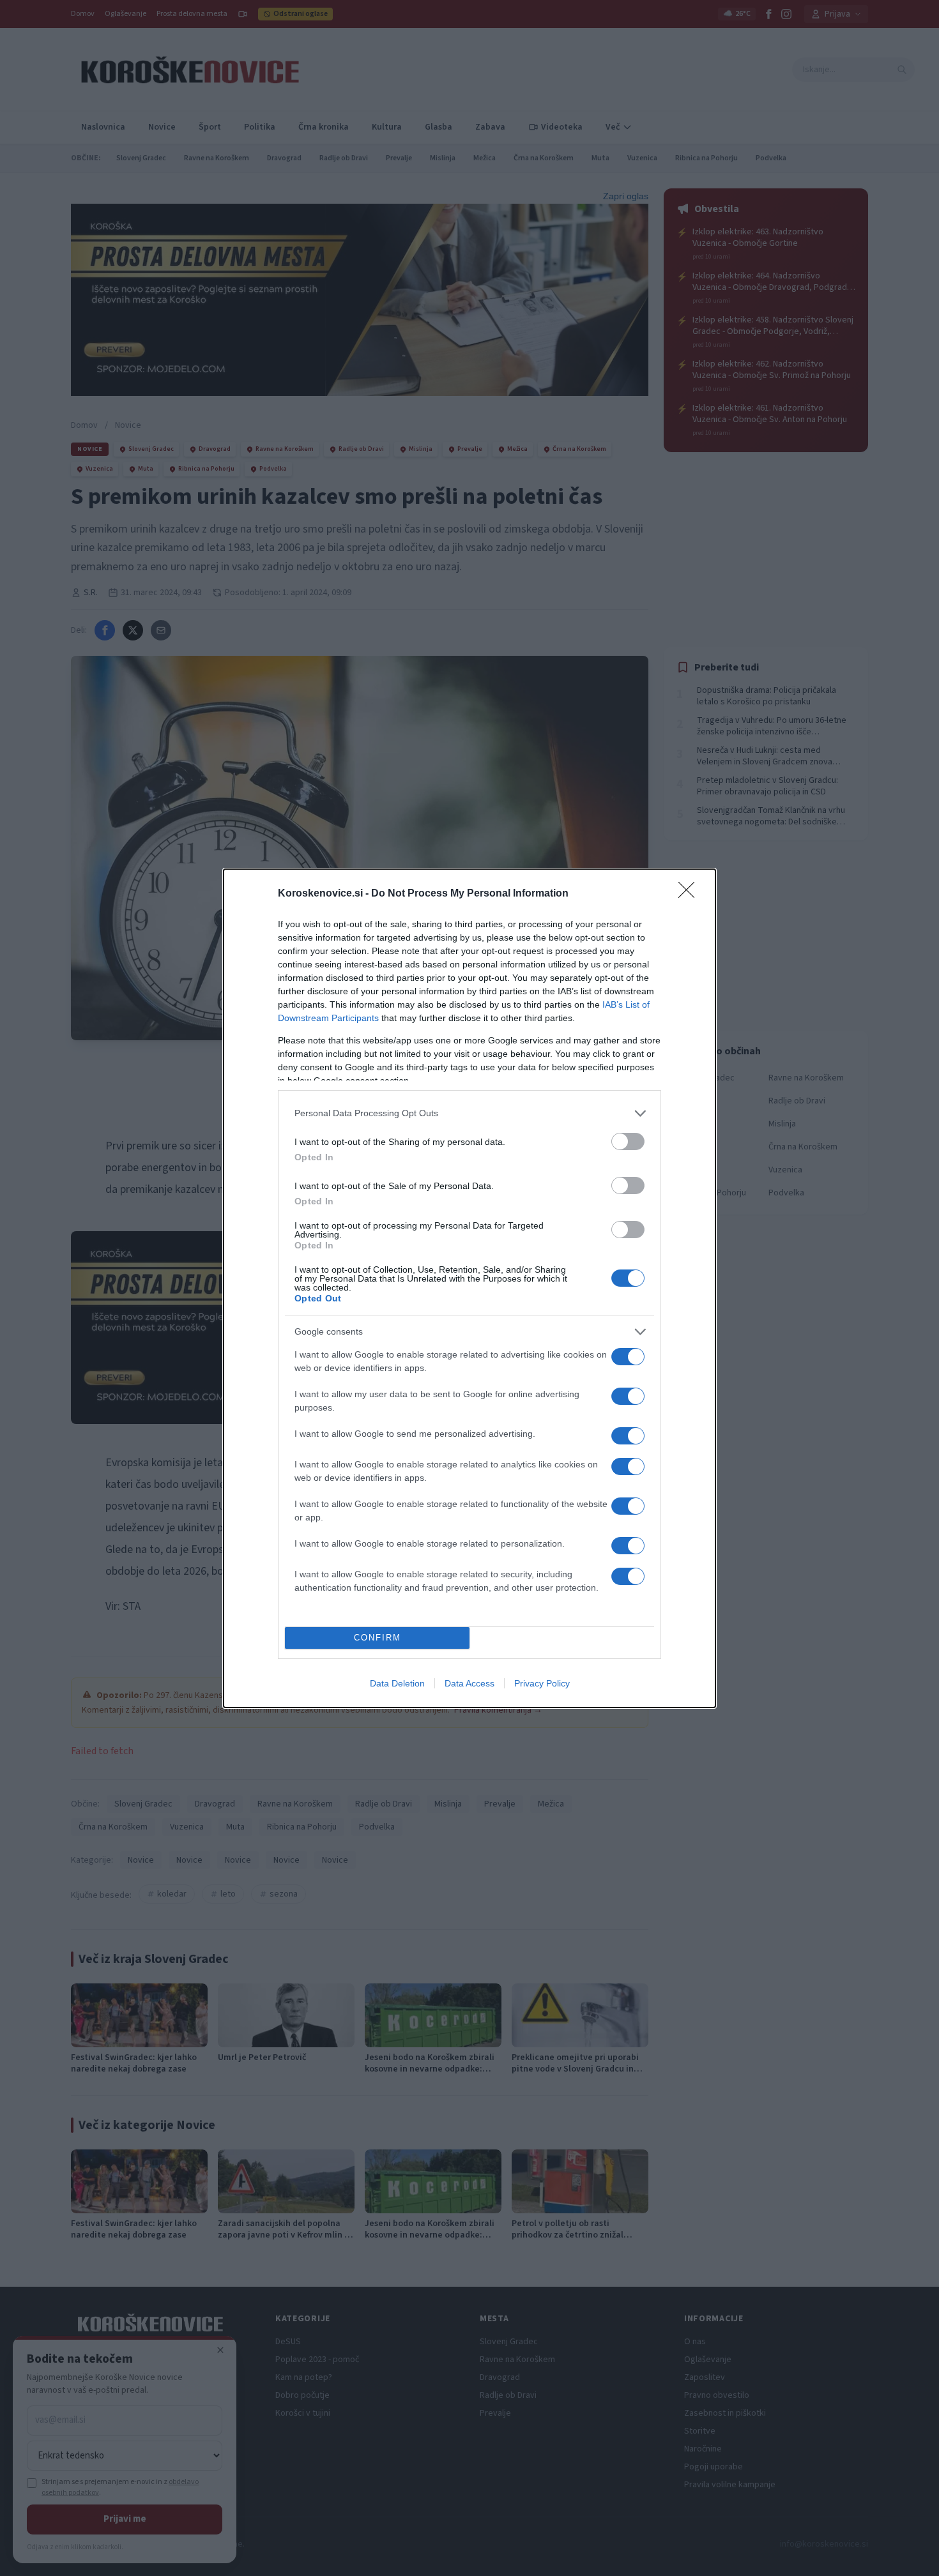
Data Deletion (397, 1683)
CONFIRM (378, 1638)
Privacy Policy (542, 1683)
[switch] (628, 1141)
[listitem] (469, 1113)
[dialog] (469, 1288)
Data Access (469, 1683)
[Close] (691, 894)
